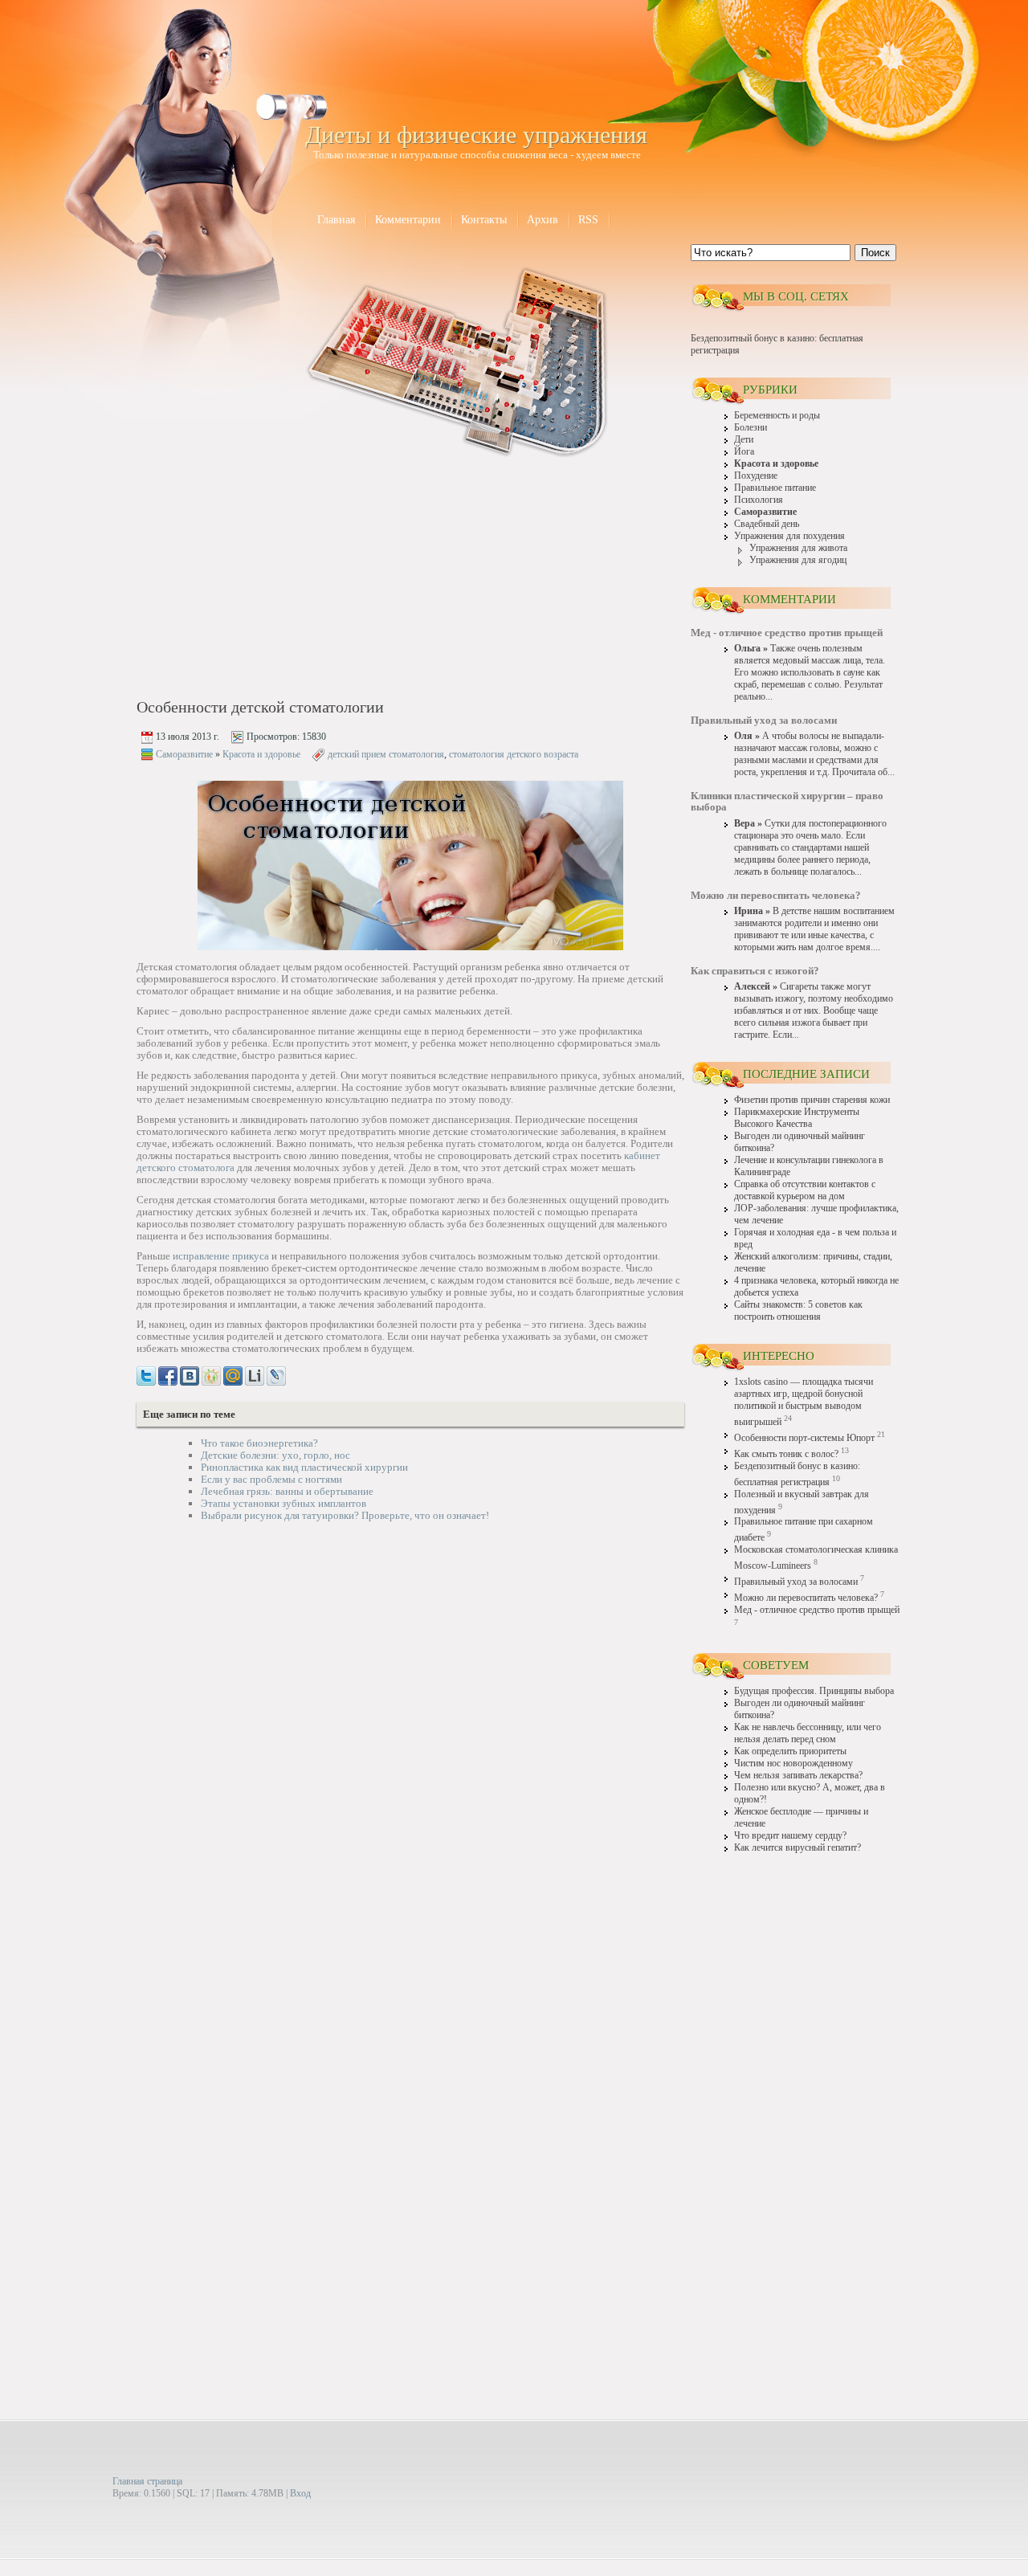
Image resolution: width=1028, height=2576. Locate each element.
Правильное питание (775, 488)
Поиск (875, 253)
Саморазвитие (184, 754)
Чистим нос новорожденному (793, 1764)
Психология (759, 500)
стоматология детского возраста (514, 754)
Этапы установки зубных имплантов (284, 1503)
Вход (300, 2493)
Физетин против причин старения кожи (812, 1100)
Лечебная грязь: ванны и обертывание (287, 1491)
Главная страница (147, 2481)
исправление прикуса (221, 1256)
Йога (744, 452)
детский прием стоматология (386, 754)
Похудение (756, 476)
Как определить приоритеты (790, 1751)
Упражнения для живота (798, 548)
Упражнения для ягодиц (798, 560)
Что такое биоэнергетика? (259, 1443)
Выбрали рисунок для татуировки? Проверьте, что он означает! (345, 1515)
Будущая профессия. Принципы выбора (814, 1691)
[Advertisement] (274, 580)
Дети (744, 440)
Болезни (751, 428)
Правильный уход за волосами (796, 1582)
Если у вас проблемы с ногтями (271, 1479)
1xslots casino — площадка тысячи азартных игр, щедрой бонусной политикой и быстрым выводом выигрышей (804, 1402)
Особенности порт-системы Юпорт (804, 1438)
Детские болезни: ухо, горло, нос (275, 1455)
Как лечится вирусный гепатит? (798, 1848)
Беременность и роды (777, 416)
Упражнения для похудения (789, 536)
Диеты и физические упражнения (476, 135)
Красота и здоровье (261, 754)
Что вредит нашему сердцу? (790, 1836)
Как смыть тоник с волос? (786, 1454)
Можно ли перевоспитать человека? (806, 1598)
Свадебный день (767, 524)
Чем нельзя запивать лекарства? (798, 1776)
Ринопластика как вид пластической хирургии (304, 1467)
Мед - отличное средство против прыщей (817, 1610)
